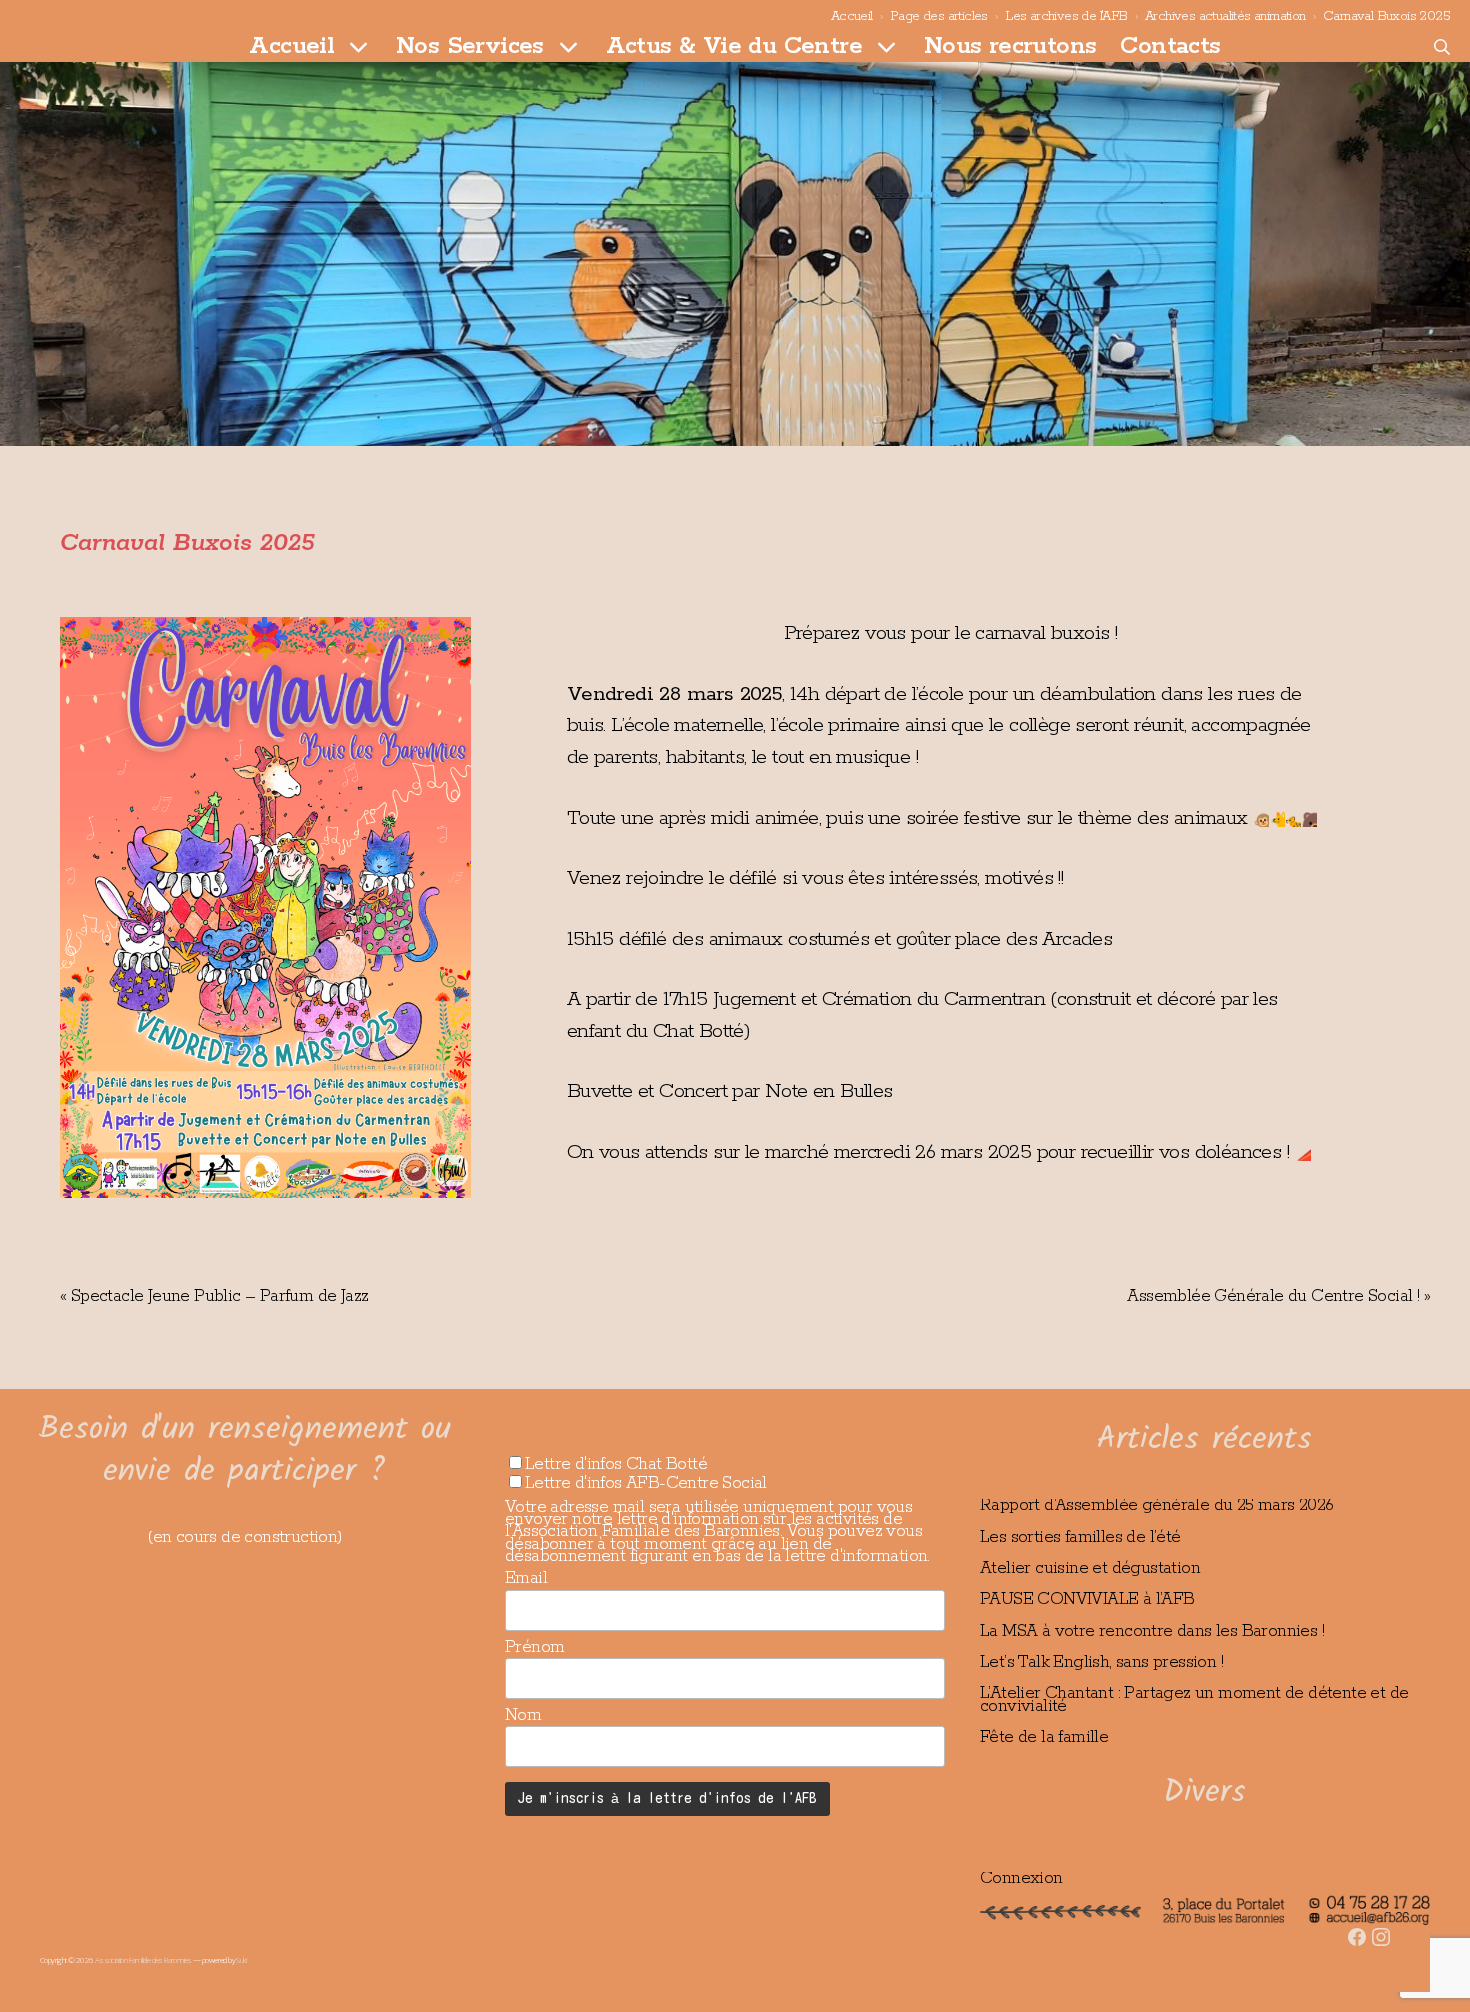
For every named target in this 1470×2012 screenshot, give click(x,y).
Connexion (1021, 1878)
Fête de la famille (1044, 1737)
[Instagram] (1381, 1923)
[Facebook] (1357, 1923)
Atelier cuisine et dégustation (1090, 1568)
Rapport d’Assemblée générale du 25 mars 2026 (1157, 1505)
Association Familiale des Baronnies (143, 1959)
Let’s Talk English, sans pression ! (1101, 1662)
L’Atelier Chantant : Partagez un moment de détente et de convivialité (1194, 1699)
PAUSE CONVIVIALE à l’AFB (1087, 1599)
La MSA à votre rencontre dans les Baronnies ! (1152, 1631)
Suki (241, 1959)
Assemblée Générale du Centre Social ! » (1278, 1296)
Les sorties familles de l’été (1080, 1537)
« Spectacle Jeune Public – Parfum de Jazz (214, 1296)
